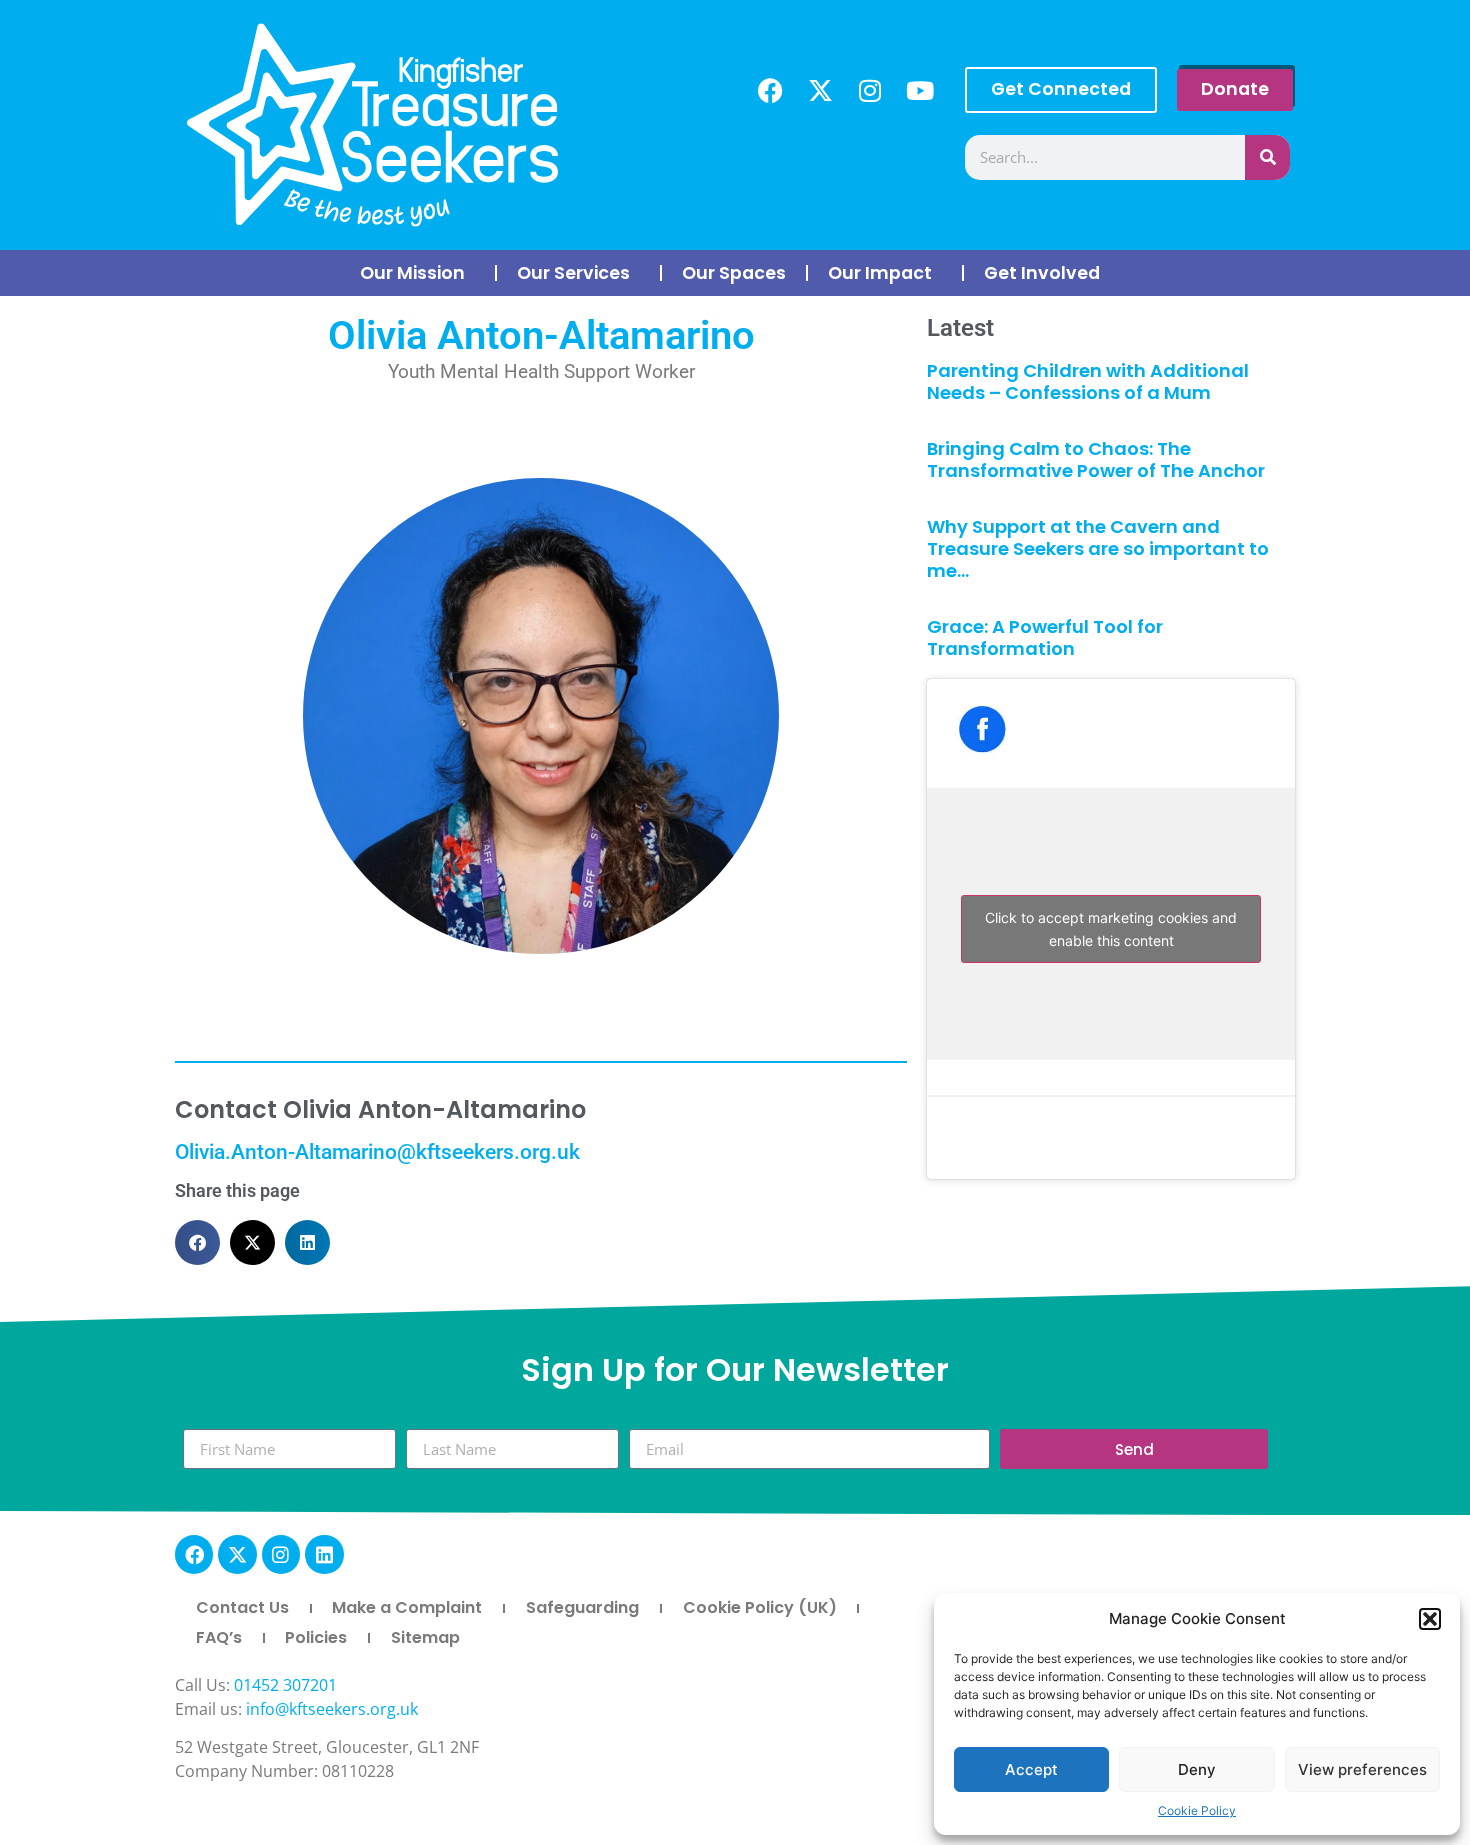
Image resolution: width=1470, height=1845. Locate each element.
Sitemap (425, 1637)
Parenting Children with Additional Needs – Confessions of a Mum (1088, 381)
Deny (1197, 1769)
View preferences (1362, 1769)
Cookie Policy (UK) (760, 1607)
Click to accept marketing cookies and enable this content (1111, 929)
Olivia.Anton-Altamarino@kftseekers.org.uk (377, 1152)
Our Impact (880, 273)
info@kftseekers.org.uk (332, 1709)
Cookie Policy (1197, 1810)
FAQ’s (219, 1637)
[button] (1430, 1619)
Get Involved (1042, 273)
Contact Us (242, 1607)
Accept (1031, 1769)
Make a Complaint (407, 1607)
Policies (316, 1637)
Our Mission (412, 273)
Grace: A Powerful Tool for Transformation (1045, 637)
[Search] (1267, 157)
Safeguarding (582, 1607)
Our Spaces (734, 273)
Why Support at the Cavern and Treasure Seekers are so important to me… (1098, 548)
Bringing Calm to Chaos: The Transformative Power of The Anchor (1096, 459)
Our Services (573, 273)
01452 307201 (285, 1685)
